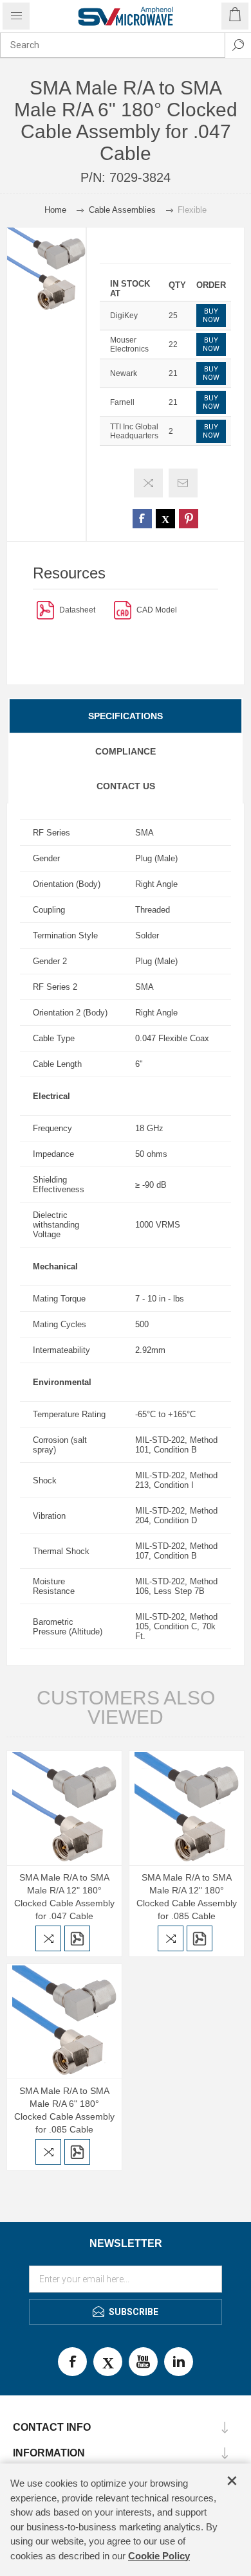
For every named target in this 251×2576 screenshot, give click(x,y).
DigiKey (124, 316)
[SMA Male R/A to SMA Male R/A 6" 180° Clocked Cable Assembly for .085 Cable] (64, 2021)
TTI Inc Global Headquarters (134, 431)
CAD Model (157, 610)
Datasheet (77, 610)
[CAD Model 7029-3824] (123, 610)
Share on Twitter (165, 519)
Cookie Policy (159, 2556)
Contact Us (126, 786)
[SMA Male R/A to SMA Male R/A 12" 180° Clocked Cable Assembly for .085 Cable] (187, 1808)
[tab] (126, 716)
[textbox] (113, 45)
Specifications (126, 716)
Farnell (122, 402)
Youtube (143, 2362)
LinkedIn (179, 2362)
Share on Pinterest (189, 519)
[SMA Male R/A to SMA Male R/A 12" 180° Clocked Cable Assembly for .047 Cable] (64, 1808)
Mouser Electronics (129, 344)
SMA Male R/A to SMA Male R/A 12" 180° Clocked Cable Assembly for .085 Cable (187, 1897)
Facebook (72, 2362)
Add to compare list (148, 483)
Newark (124, 373)
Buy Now (211, 316)
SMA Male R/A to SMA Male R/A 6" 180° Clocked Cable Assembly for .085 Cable (64, 2110)
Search (238, 45)
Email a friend (183, 483)
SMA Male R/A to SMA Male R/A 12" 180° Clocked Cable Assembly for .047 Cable (64, 1897)
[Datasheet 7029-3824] (45, 610)
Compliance (126, 751)
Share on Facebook (142, 519)
